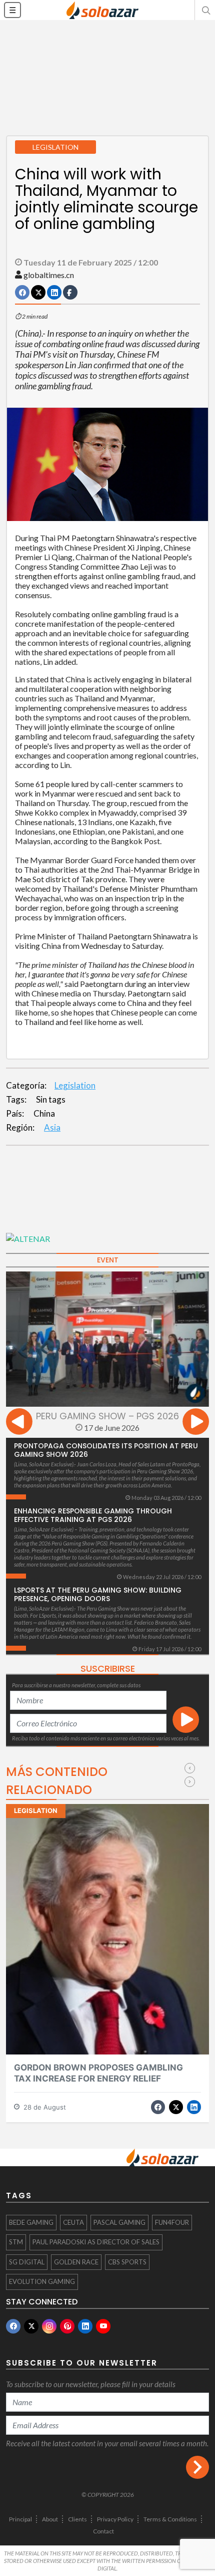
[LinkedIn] (85, 2326)
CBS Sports (127, 2262)
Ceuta (73, 2222)
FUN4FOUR (172, 2222)
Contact (103, 2531)
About (50, 2519)
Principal (20, 2519)
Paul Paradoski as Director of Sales (96, 2242)
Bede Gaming (31, 2222)
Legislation (75, 1085)
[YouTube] (103, 2326)
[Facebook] (13, 2326)
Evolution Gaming (42, 2281)
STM (16, 2242)
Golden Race (76, 2262)
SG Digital (27, 2262)
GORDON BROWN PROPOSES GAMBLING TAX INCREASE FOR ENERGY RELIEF (98, 2073)
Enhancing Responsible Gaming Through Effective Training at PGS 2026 (93, 1515)
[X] (31, 2326)
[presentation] (19, 1423)
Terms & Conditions (170, 2519)
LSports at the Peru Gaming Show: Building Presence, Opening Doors (98, 1594)
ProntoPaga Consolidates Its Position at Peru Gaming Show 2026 (106, 1450)
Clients (77, 2519)
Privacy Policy (115, 2519)
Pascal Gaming (119, 2222)
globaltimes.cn (49, 275)
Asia (52, 1127)
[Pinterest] (67, 2326)
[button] (205, 10)
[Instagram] (49, 2326)
